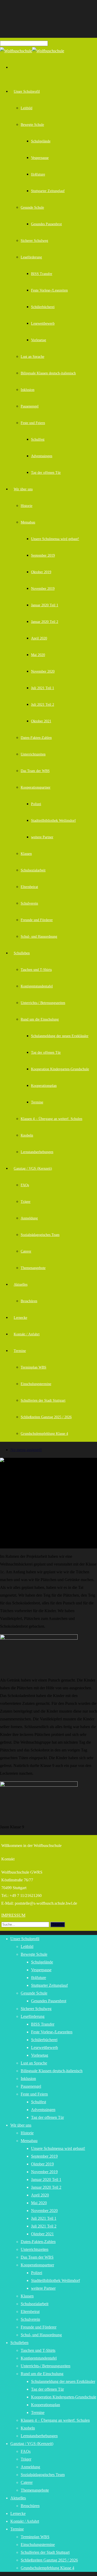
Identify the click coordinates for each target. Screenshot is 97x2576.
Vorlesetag (39, 340)
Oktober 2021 (41, 721)
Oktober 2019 (41, 572)
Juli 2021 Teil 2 (43, 705)
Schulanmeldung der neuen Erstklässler (60, 1036)
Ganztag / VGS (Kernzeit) (33, 1169)
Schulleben (22, 953)
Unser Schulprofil (27, 92)
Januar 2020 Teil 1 (45, 605)
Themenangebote (33, 1268)
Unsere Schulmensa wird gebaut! (55, 539)
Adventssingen (42, 456)
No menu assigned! (26, 1450)
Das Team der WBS (35, 771)
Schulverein (29, 903)
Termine (37, 1102)
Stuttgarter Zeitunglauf (48, 191)
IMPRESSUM (13, 1915)
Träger (26, 1202)
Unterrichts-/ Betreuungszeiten (43, 1003)
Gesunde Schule (32, 208)
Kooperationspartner (36, 787)
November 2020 (43, 671)
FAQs (25, 1185)
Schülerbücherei (43, 307)
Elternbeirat (29, 887)
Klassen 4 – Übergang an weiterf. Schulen (51, 1119)
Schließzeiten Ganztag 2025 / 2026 (46, 1417)
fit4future (38, 174)
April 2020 (39, 638)
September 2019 (43, 555)
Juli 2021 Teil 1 (43, 688)
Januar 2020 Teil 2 (45, 622)
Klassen (26, 854)
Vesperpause (40, 158)
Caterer (26, 1251)
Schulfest (38, 439)
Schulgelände (41, 141)
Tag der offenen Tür (46, 473)
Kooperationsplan (44, 1086)
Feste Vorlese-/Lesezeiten (49, 290)
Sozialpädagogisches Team (40, 1235)
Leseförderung (31, 257)
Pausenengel (30, 406)
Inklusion (28, 390)
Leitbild (27, 108)
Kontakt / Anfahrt (27, 1334)
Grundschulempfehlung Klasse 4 (44, 1434)
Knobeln (27, 1135)
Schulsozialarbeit (33, 870)
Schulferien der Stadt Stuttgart (43, 1400)
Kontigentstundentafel (37, 986)
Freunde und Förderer (37, 920)
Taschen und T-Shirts (36, 970)
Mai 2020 (38, 655)
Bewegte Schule (32, 125)
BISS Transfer (42, 274)
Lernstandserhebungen (37, 1152)
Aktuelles (21, 1285)
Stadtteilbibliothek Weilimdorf (53, 821)
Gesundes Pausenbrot (46, 224)
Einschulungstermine (36, 1384)
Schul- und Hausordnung (39, 937)
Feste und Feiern (33, 423)
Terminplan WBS (33, 1367)
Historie (27, 506)
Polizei (36, 804)
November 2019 (43, 589)
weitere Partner (42, 837)
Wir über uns (23, 489)
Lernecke (20, 1318)
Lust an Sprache (32, 357)
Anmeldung (29, 1218)
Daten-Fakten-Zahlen (36, 738)
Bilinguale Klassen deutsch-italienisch (48, 373)
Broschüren (29, 1301)
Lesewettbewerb (43, 323)
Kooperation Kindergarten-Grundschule (60, 1069)
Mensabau (28, 522)
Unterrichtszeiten (33, 754)
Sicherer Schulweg (34, 241)
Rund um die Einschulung (40, 1019)
